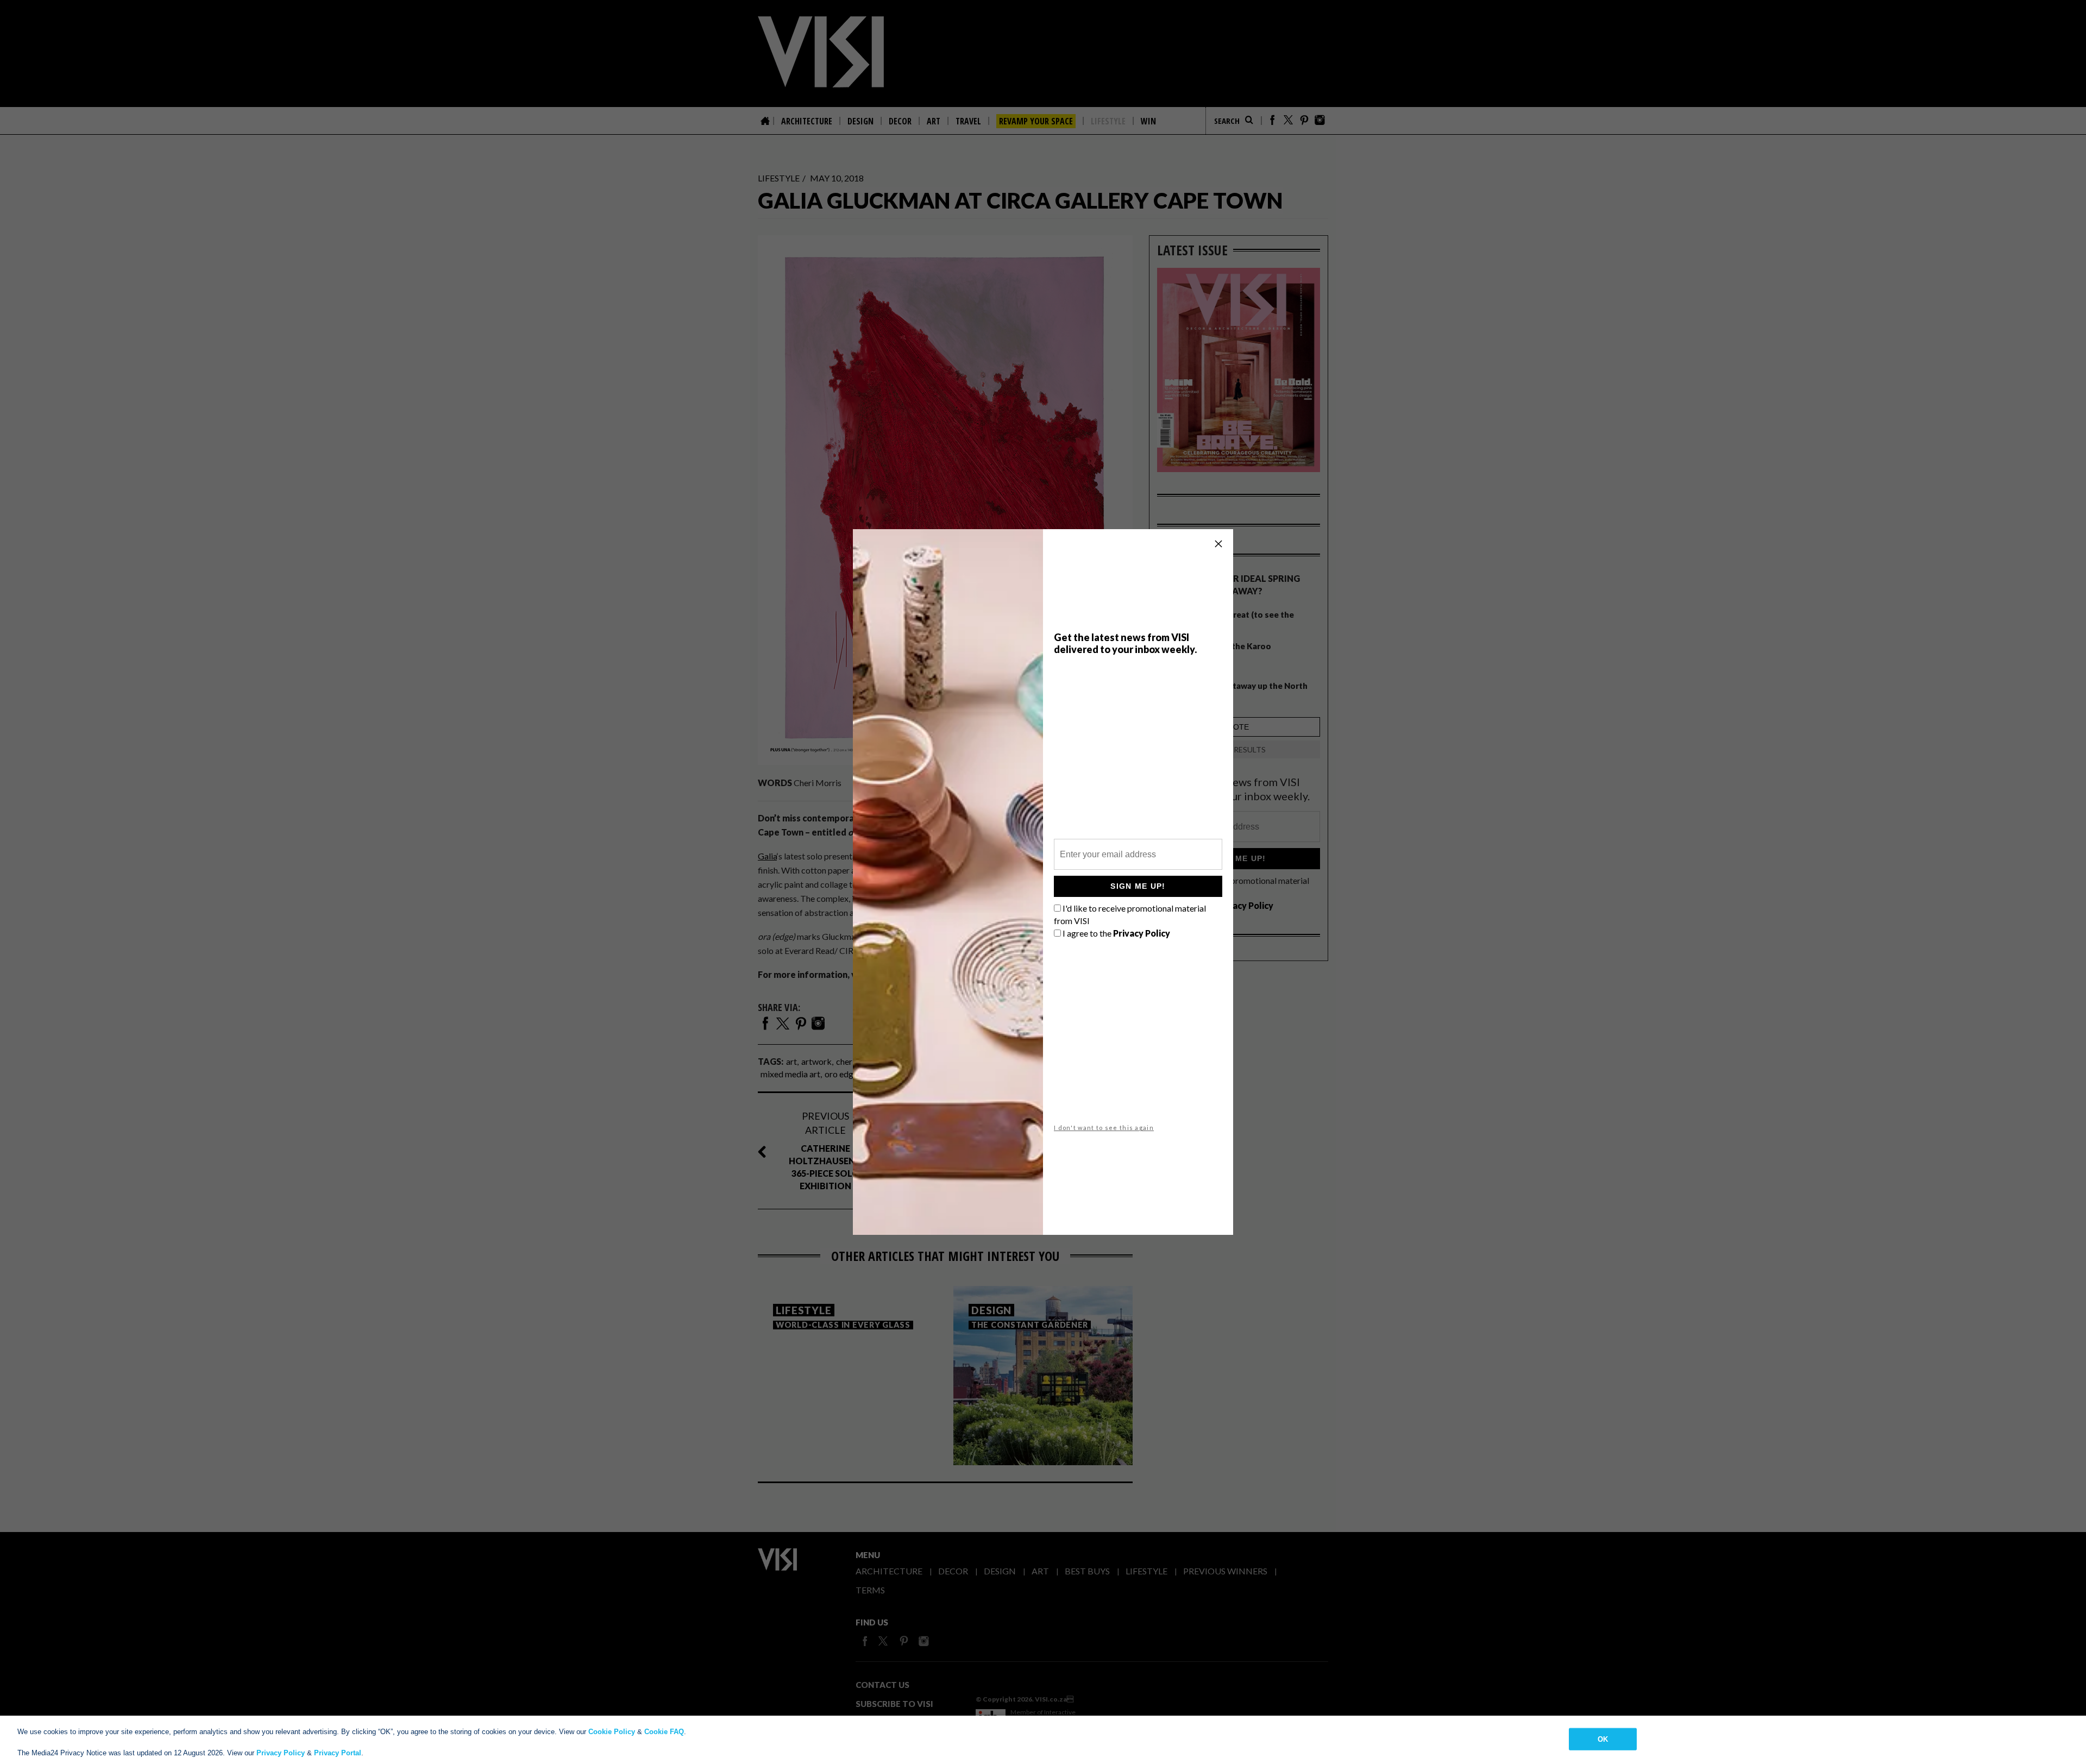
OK (1603, 1739)
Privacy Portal (338, 1753)
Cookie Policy (612, 1732)
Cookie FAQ (664, 1732)
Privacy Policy (281, 1753)
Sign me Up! (1138, 886)
